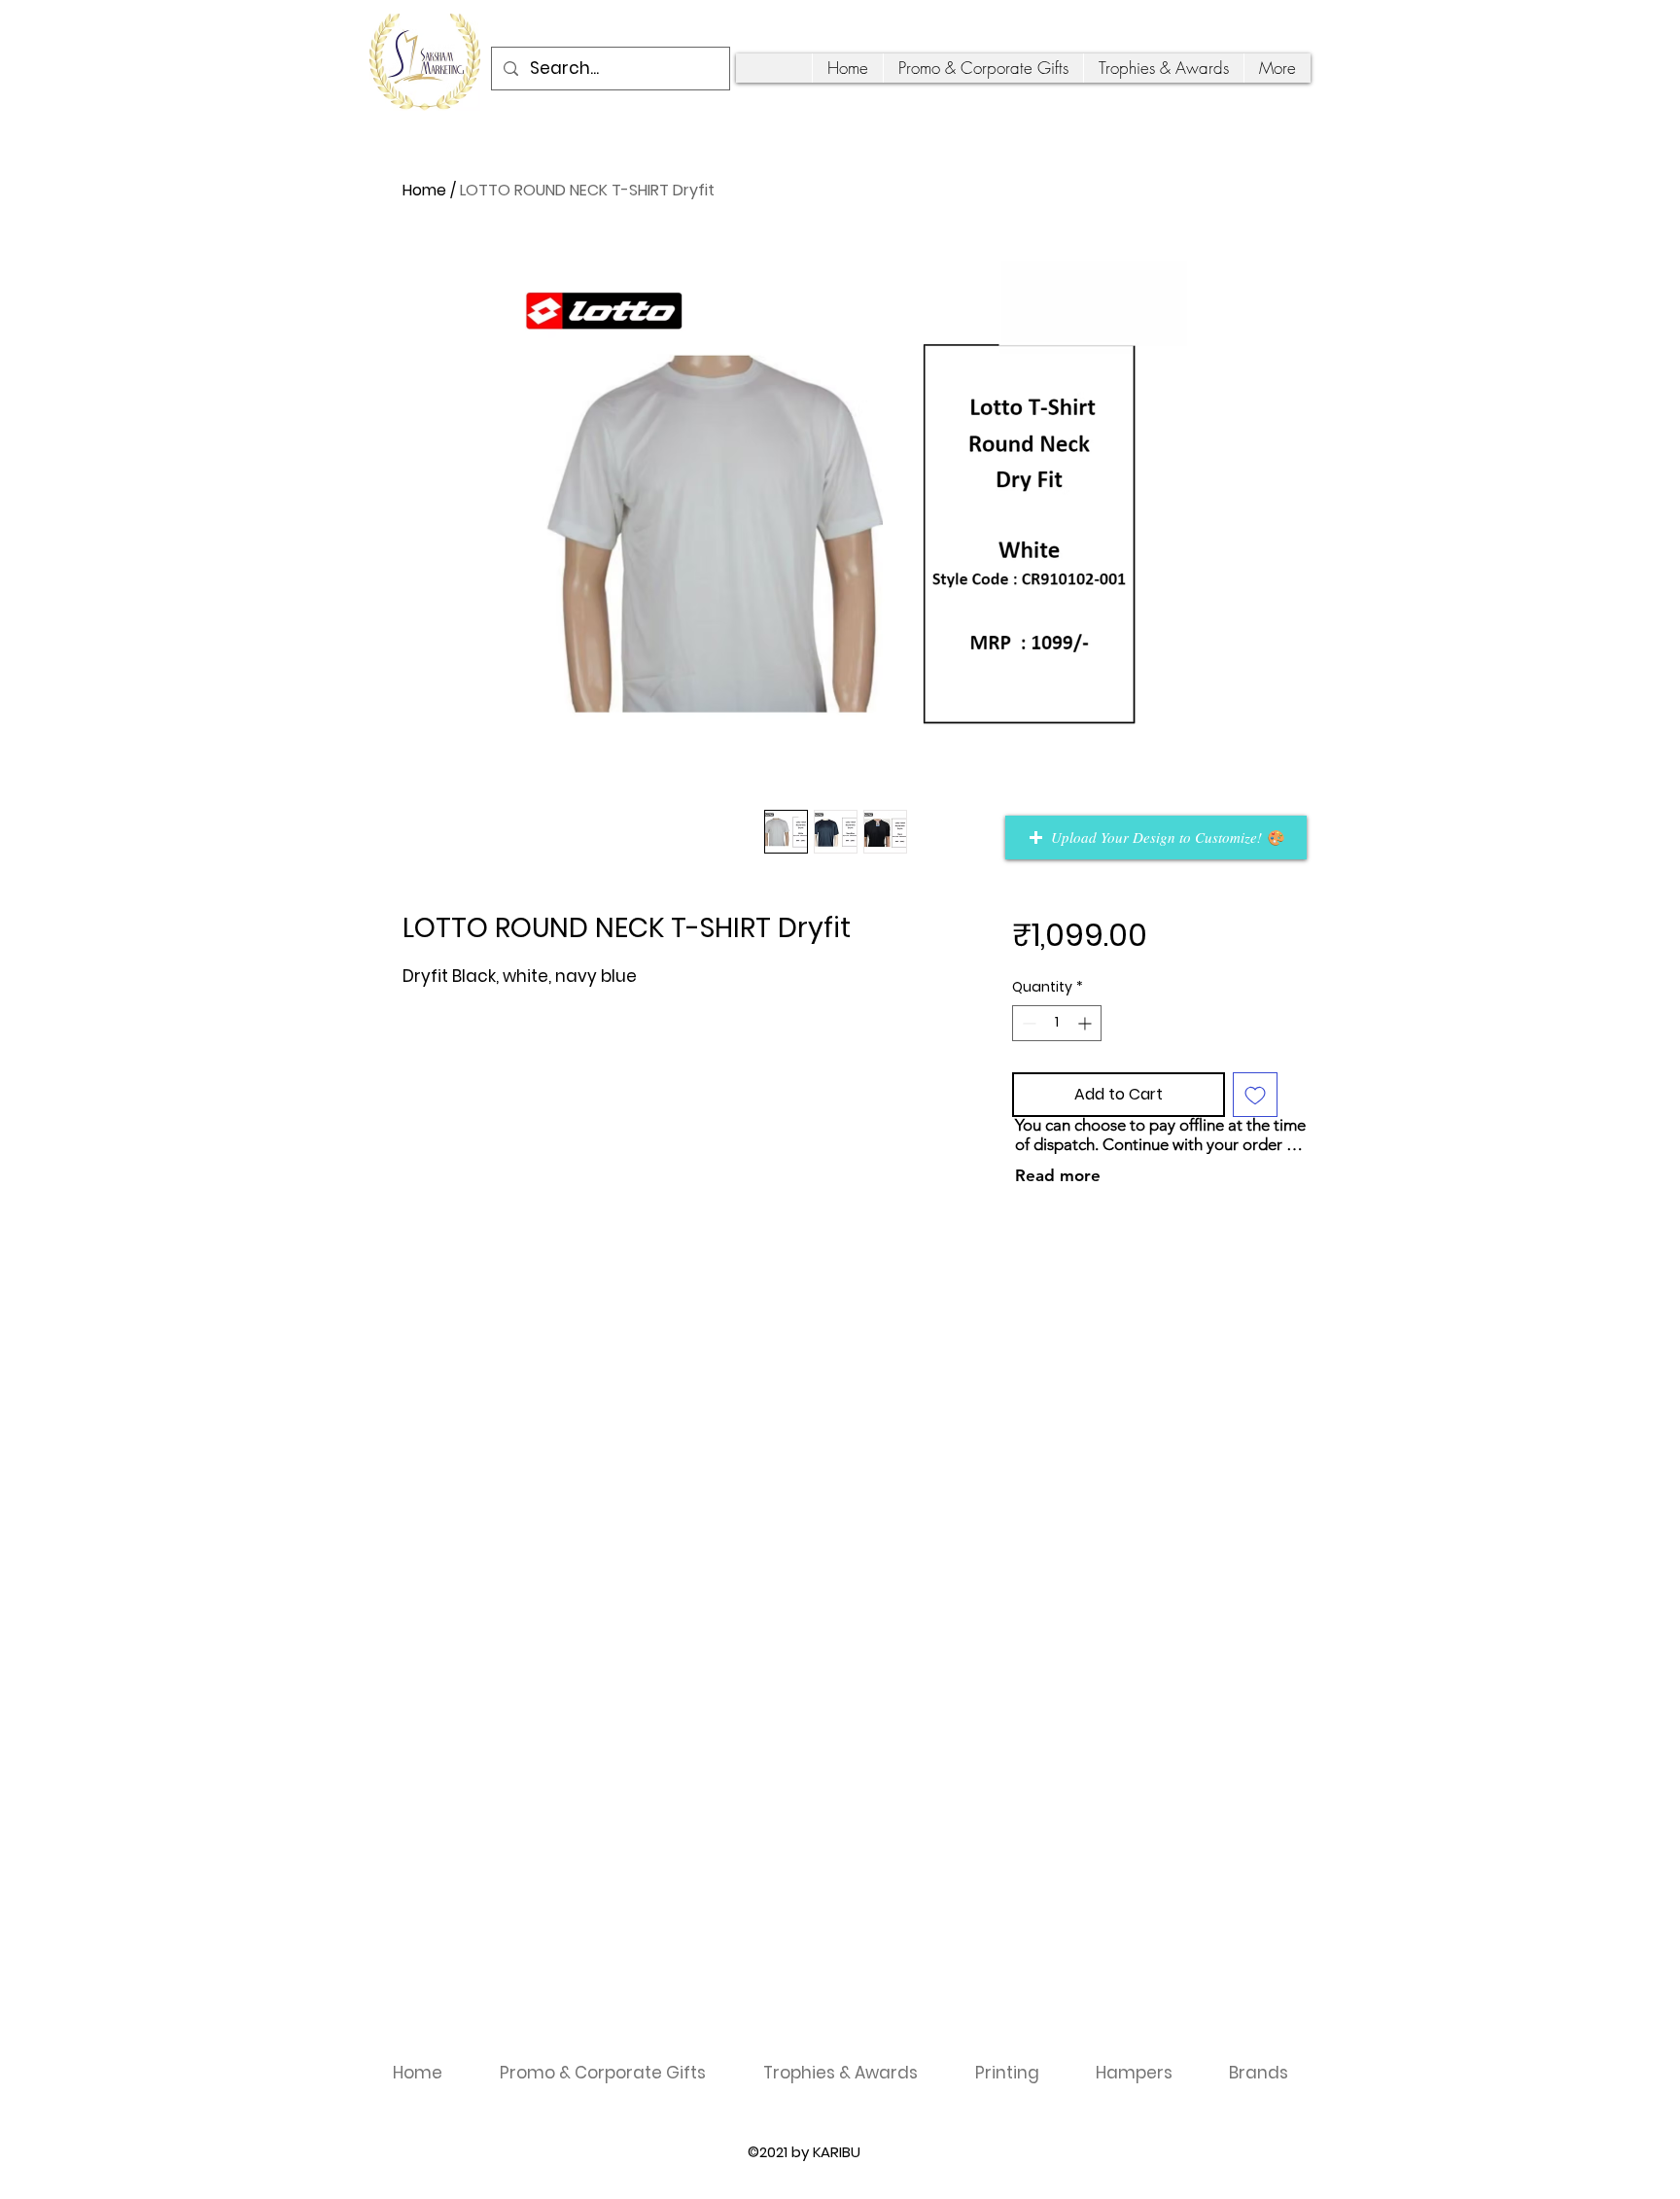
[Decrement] (1027, 1023)
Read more (1058, 1175)
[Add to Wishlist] (1255, 1095)
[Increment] (1086, 1023)
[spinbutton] (1057, 1023)
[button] (1156, 838)
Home (424, 190)
